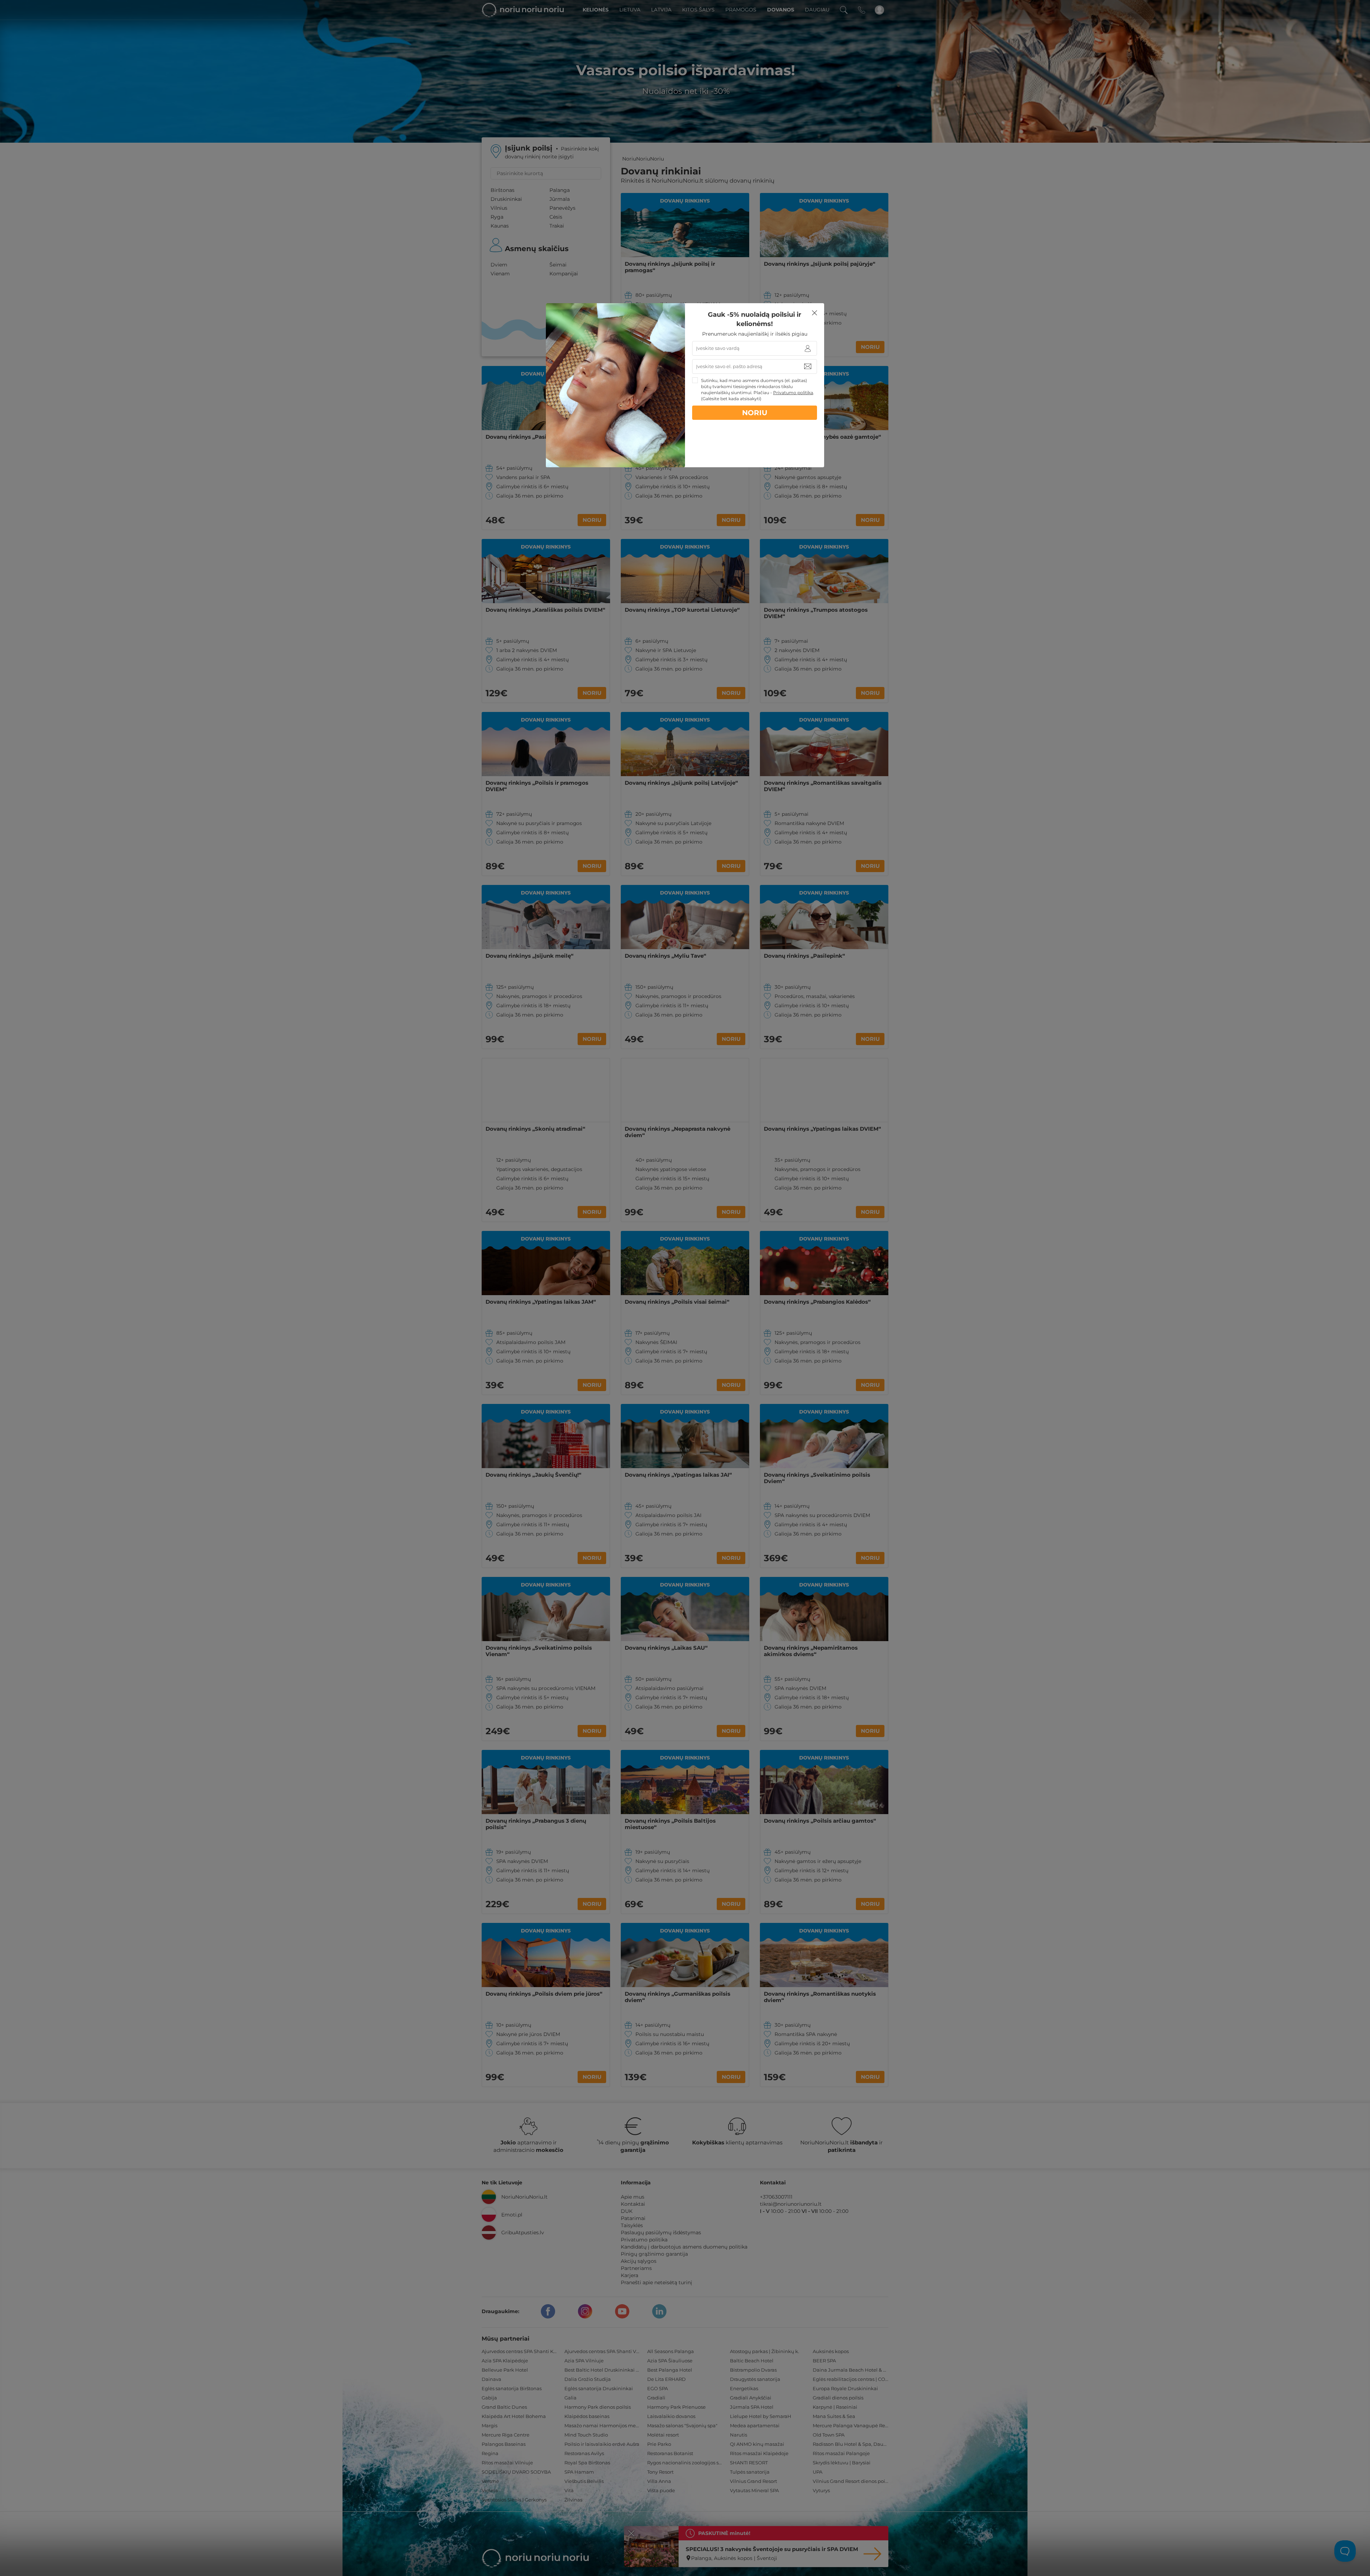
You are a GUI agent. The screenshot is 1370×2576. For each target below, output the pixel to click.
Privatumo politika (793, 393)
